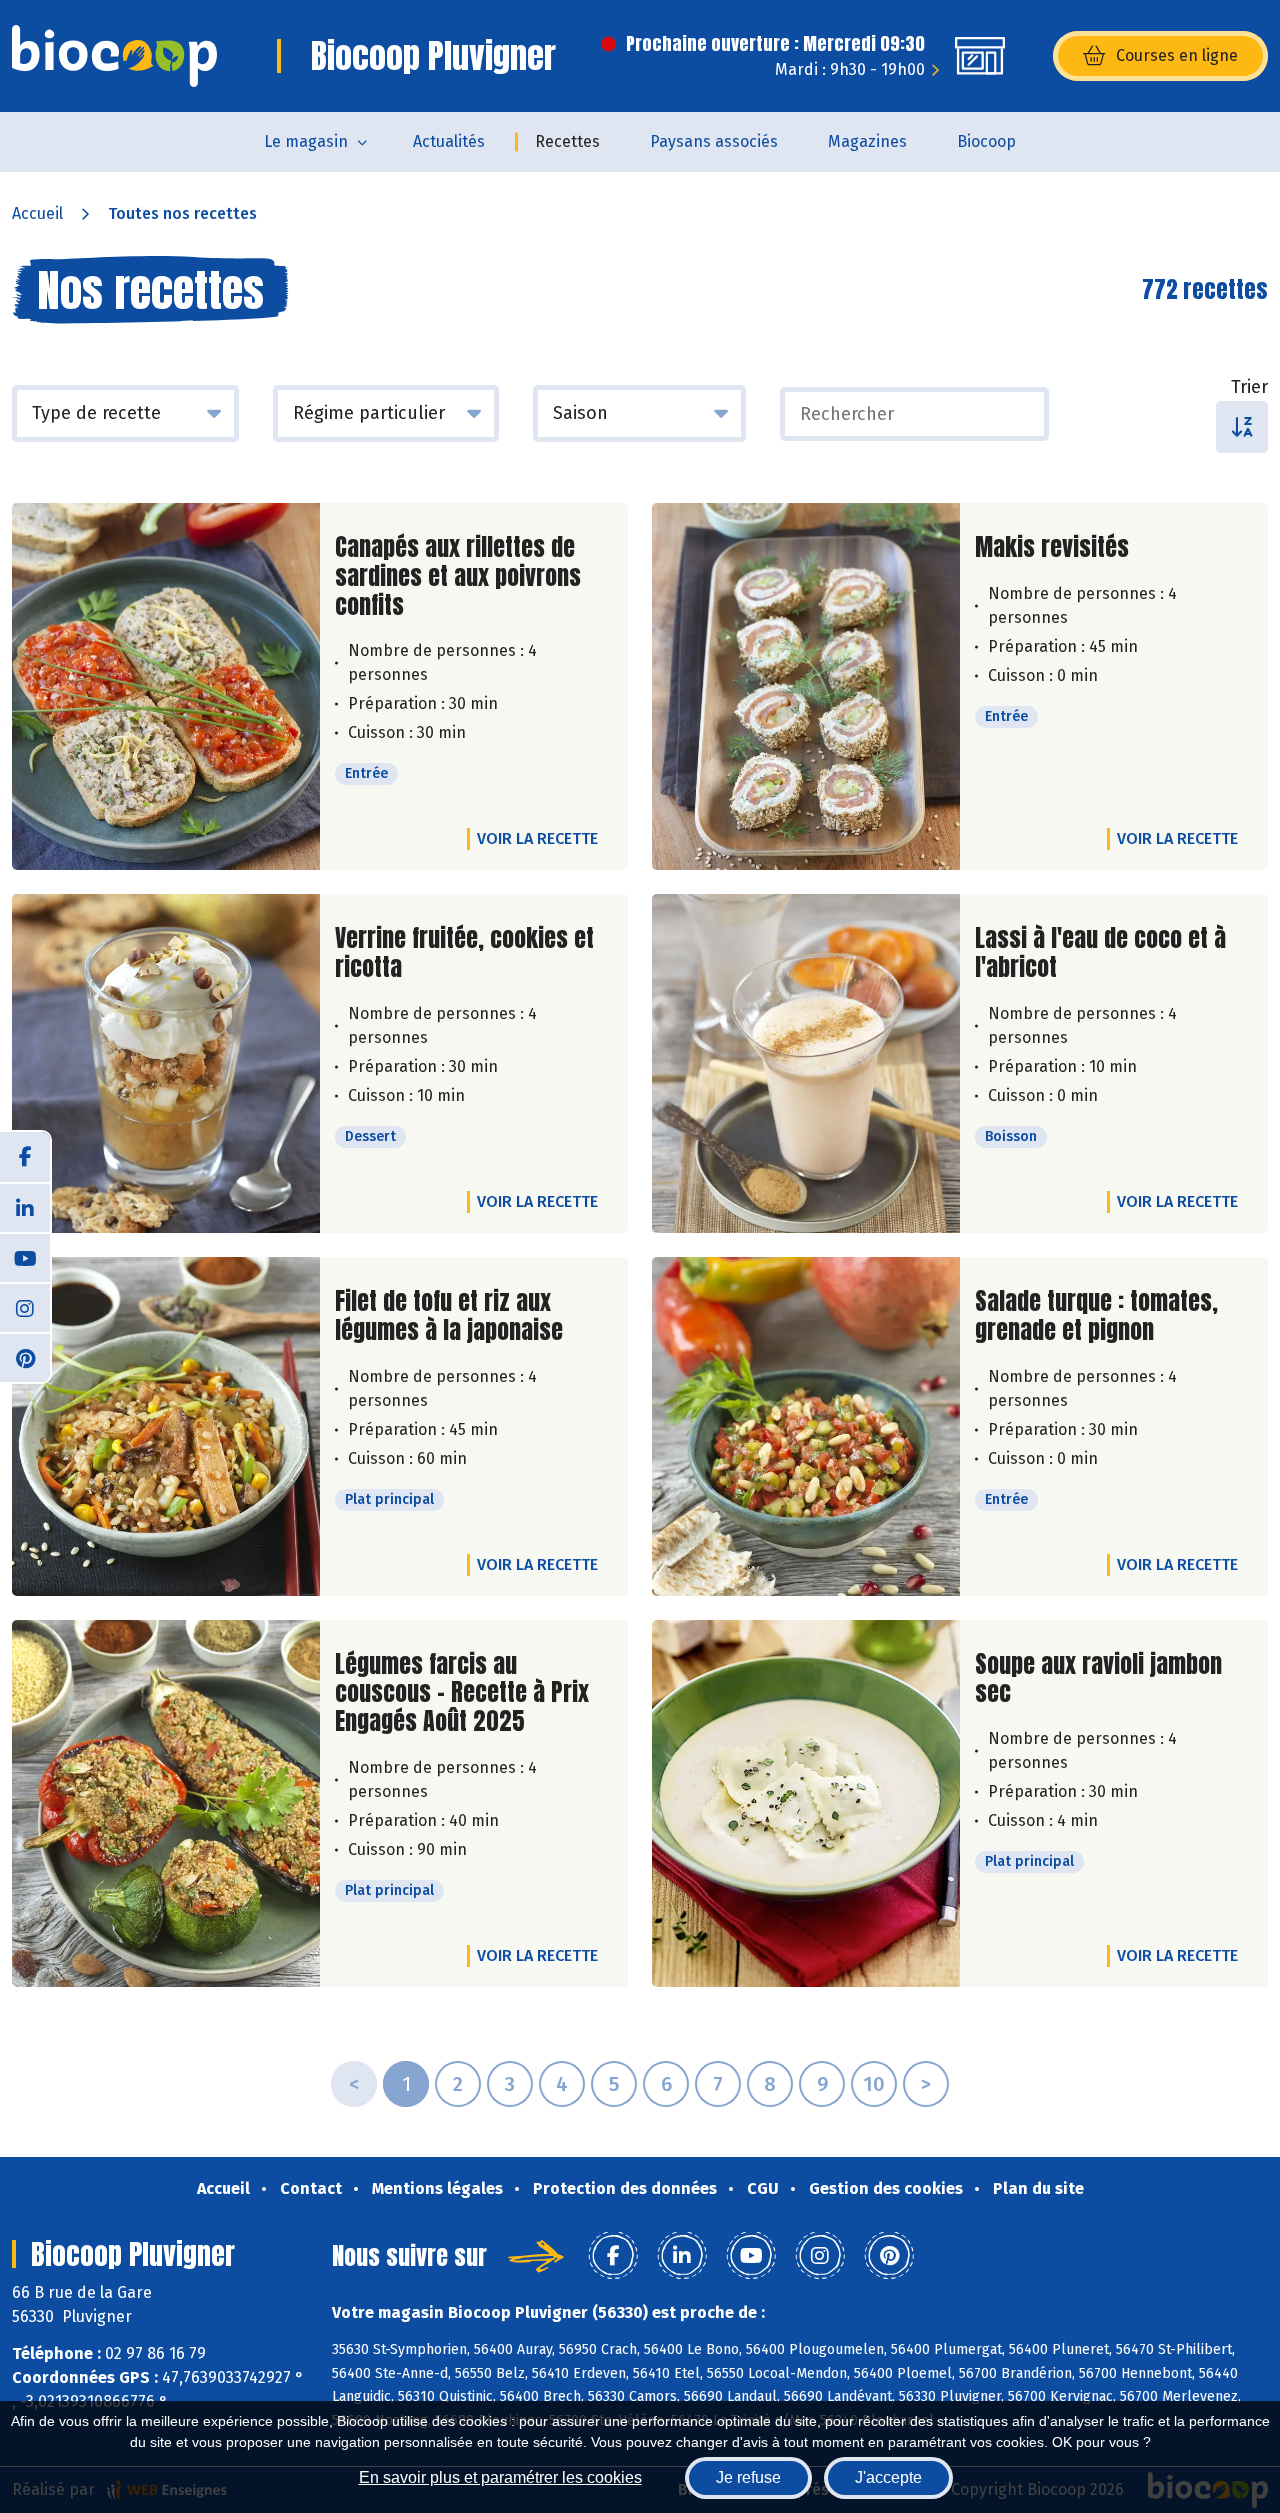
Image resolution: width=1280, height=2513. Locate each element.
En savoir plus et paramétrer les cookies (500, 2477)
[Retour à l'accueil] (114, 56)
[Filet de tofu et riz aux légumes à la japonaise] (166, 1426)
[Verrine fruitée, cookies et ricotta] (166, 1063)
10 (874, 2084)
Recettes (567, 141)
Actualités (449, 141)
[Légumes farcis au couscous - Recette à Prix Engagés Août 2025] (166, 1803)
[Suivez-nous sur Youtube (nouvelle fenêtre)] (25, 1257)
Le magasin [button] (306, 141)
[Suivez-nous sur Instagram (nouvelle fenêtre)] (25, 1307)
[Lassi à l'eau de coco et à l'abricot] (806, 1063)
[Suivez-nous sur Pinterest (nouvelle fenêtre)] (25, 1357)
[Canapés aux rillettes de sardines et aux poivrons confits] (166, 686)
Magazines (867, 141)
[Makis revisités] (806, 686)
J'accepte (888, 2477)
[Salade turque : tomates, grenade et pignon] (806, 1426)
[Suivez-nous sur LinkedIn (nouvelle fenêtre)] (25, 1207)
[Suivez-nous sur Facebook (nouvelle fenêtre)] (25, 1157)
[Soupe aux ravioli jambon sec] (806, 1803)
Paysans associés (714, 141)
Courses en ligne (1177, 55)
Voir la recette (537, 838)
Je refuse (748, 2477)
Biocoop (986, 141)
